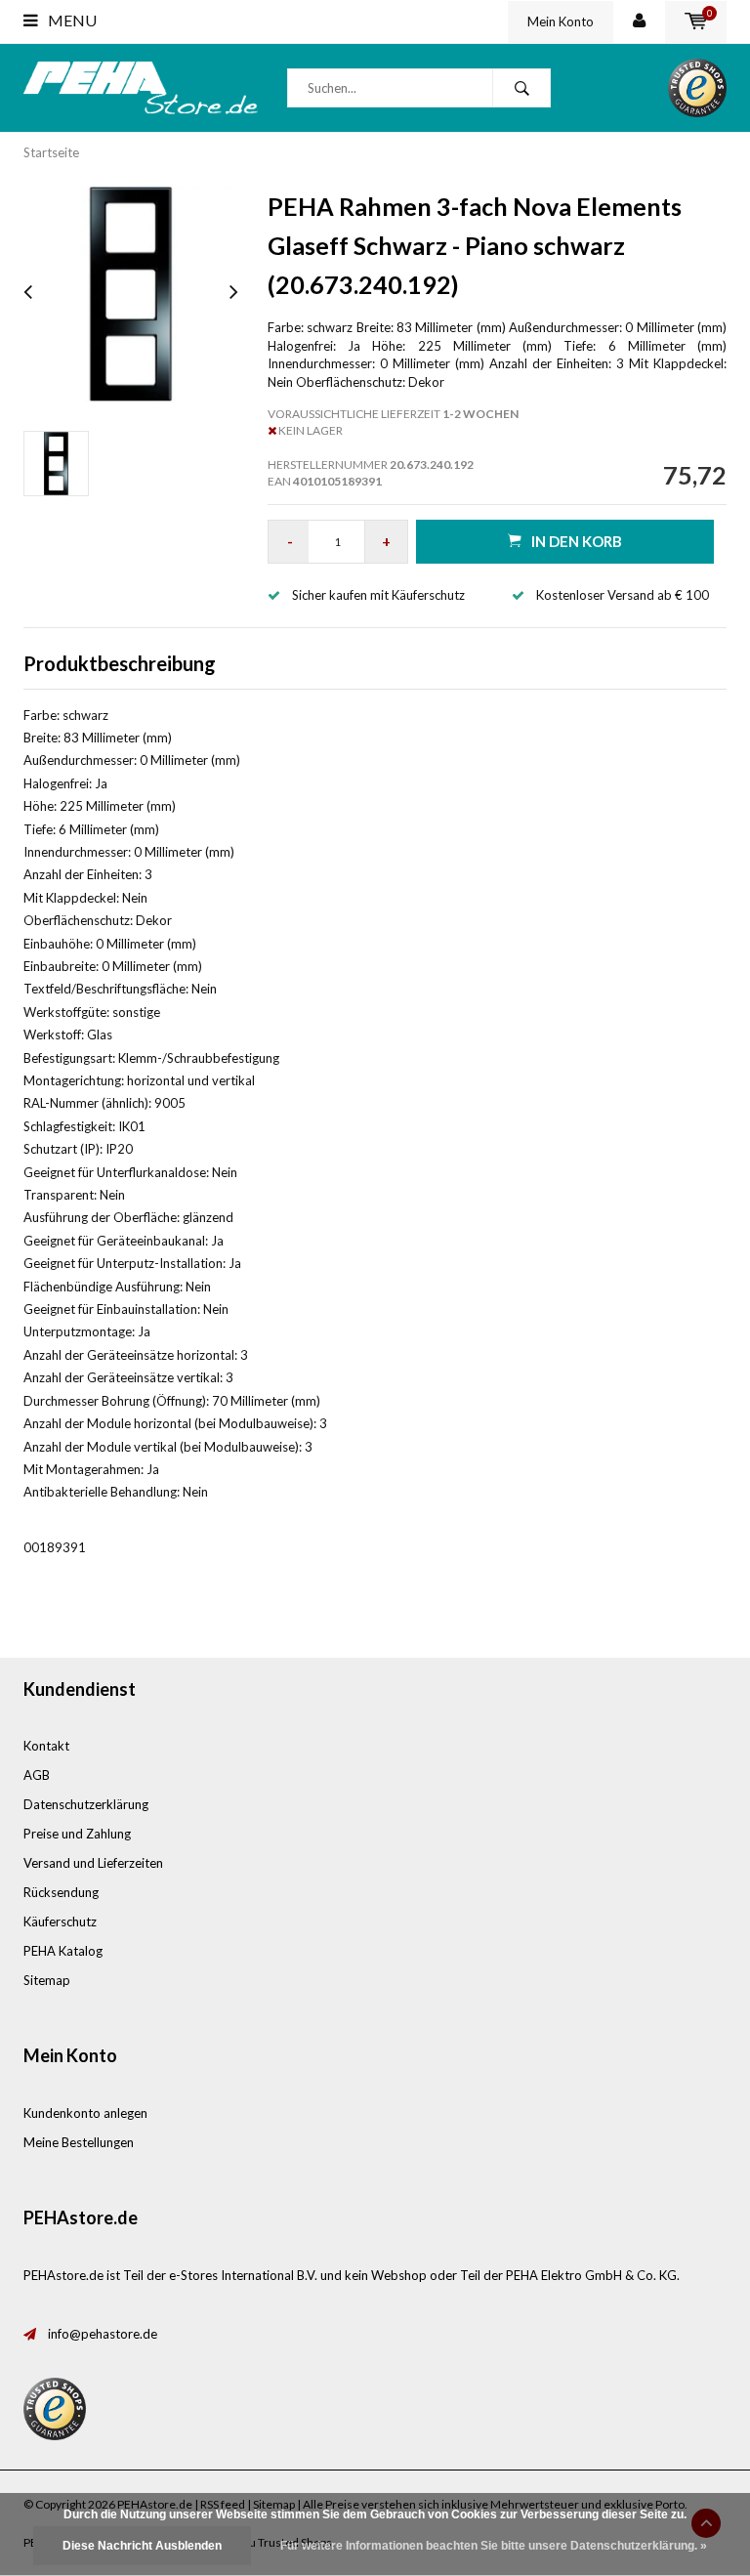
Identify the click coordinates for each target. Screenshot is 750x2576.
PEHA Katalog (63, 1951)
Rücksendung (61, 1892)
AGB (37, 1775)
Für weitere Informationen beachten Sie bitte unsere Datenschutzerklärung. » (494, 2546)
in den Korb (577, 541)
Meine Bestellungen (79, 2142)
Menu (71, 20)
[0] (696, 21)
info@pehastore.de (103, 2334)
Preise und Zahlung (77, 1834)
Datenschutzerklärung (86, 1804)
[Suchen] (521, 88)
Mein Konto (561, 21)
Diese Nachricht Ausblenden (142, 2546)
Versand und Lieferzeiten (93, 1863)
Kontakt (46, 1746)
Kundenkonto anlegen (85, 2113)
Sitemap (47, 1980)
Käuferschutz (60, 1921)
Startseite (51, 152)
